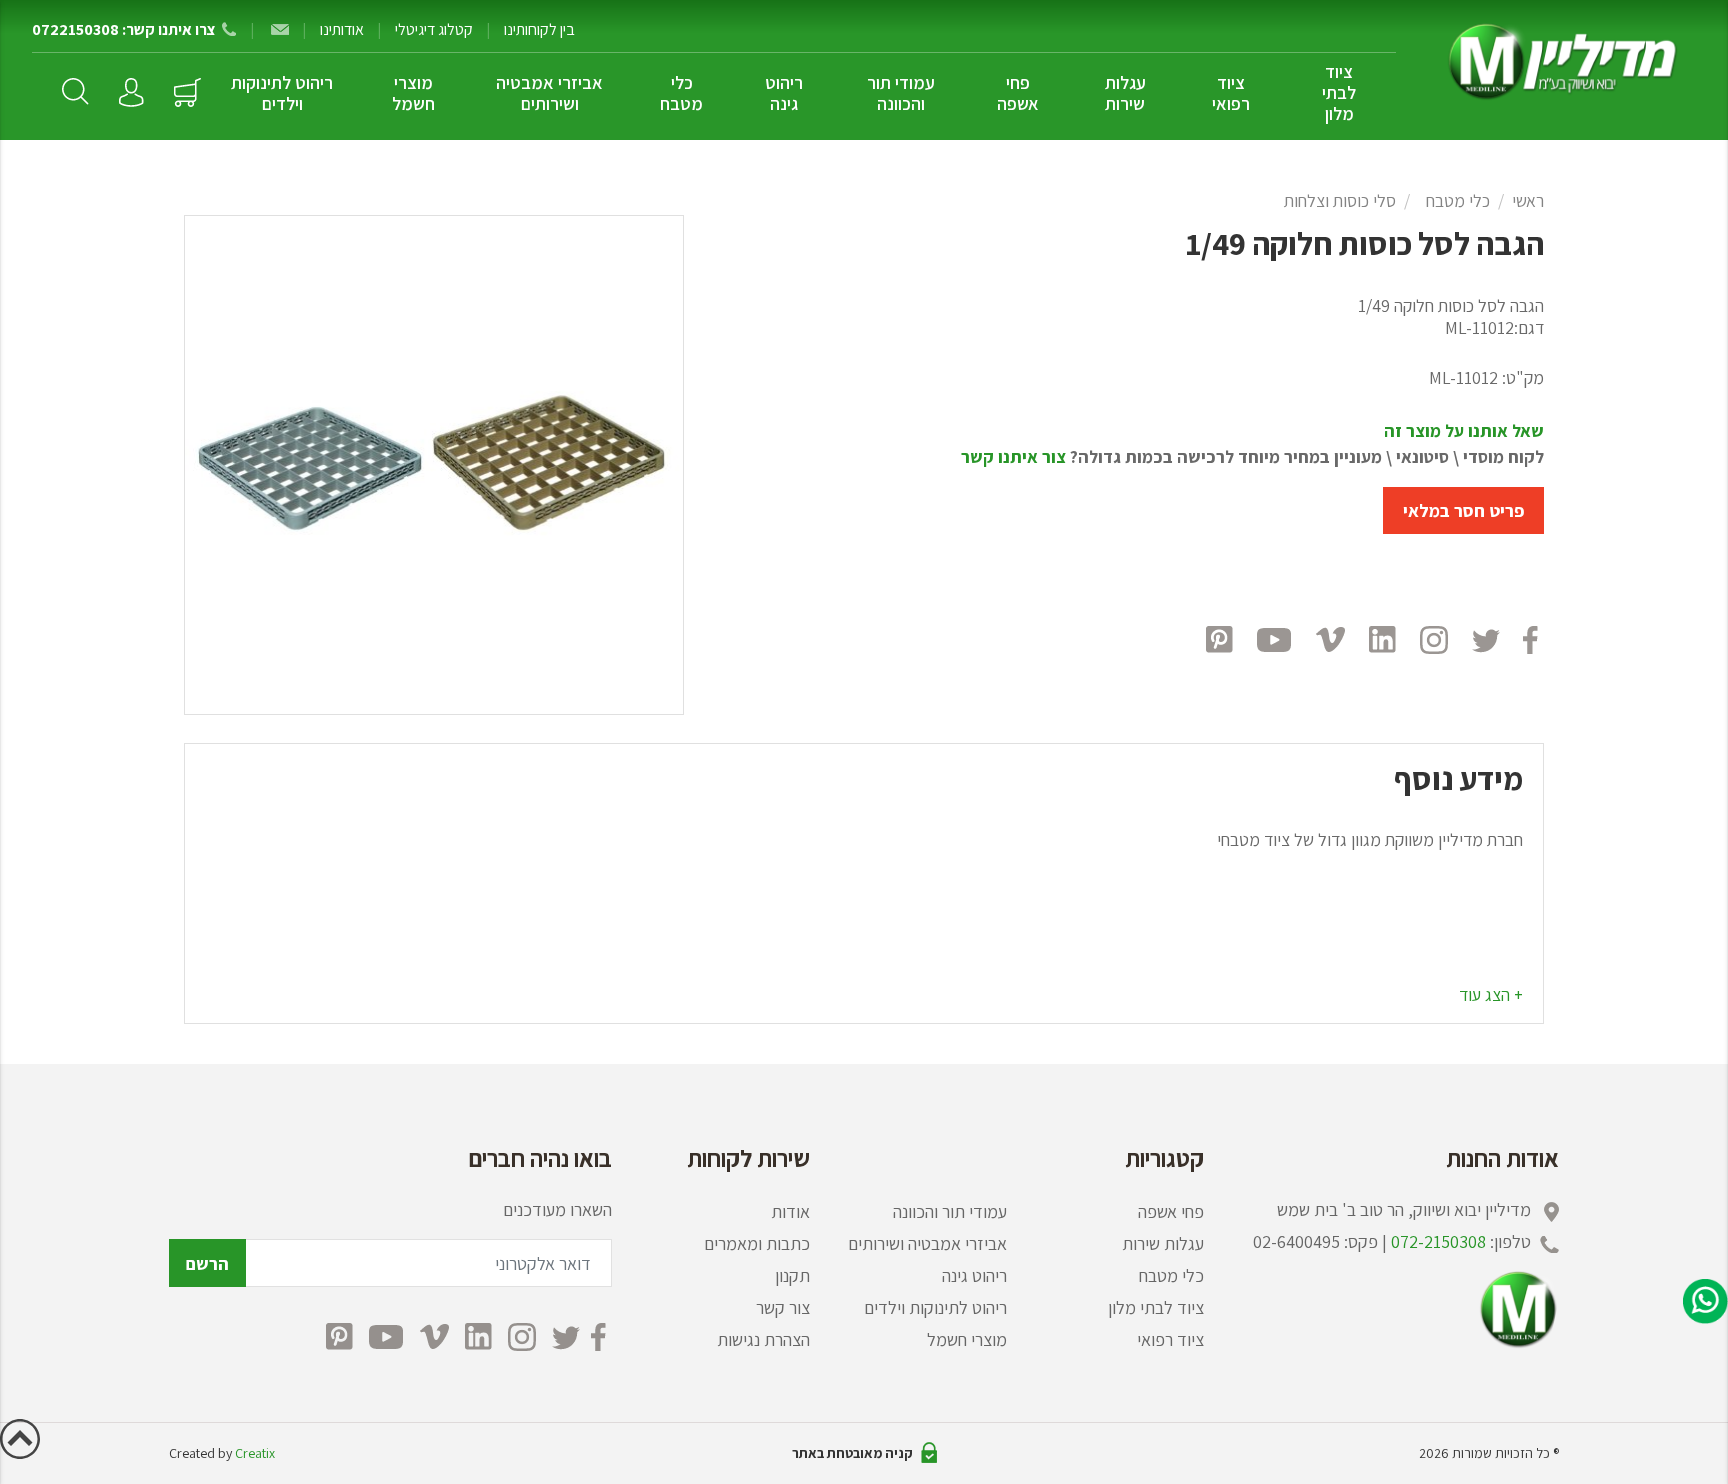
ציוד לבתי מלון (1339, 92)
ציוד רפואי (1231, 93)
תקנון (792, 1275)
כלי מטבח (681, 93)
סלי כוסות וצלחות (1340, 200)
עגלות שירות (1125, 93)
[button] (1491, 994)
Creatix (255, 1453)
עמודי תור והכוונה (901, 93)
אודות (790, 1211)
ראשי (1528, 200)
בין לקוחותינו (539, 29)
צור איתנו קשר (1013, 456)
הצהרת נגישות (763, 1339)
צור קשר (783, 1307)
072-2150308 (1438, 1241)
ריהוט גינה (784, 93)
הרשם (207, 1263)
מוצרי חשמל (413, 93)
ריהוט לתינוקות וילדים (282, 93)
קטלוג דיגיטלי (434, 29)
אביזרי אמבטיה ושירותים (549, 93)
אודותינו (342, 29)
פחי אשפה (1018, 93)
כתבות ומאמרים (757, 1243)
